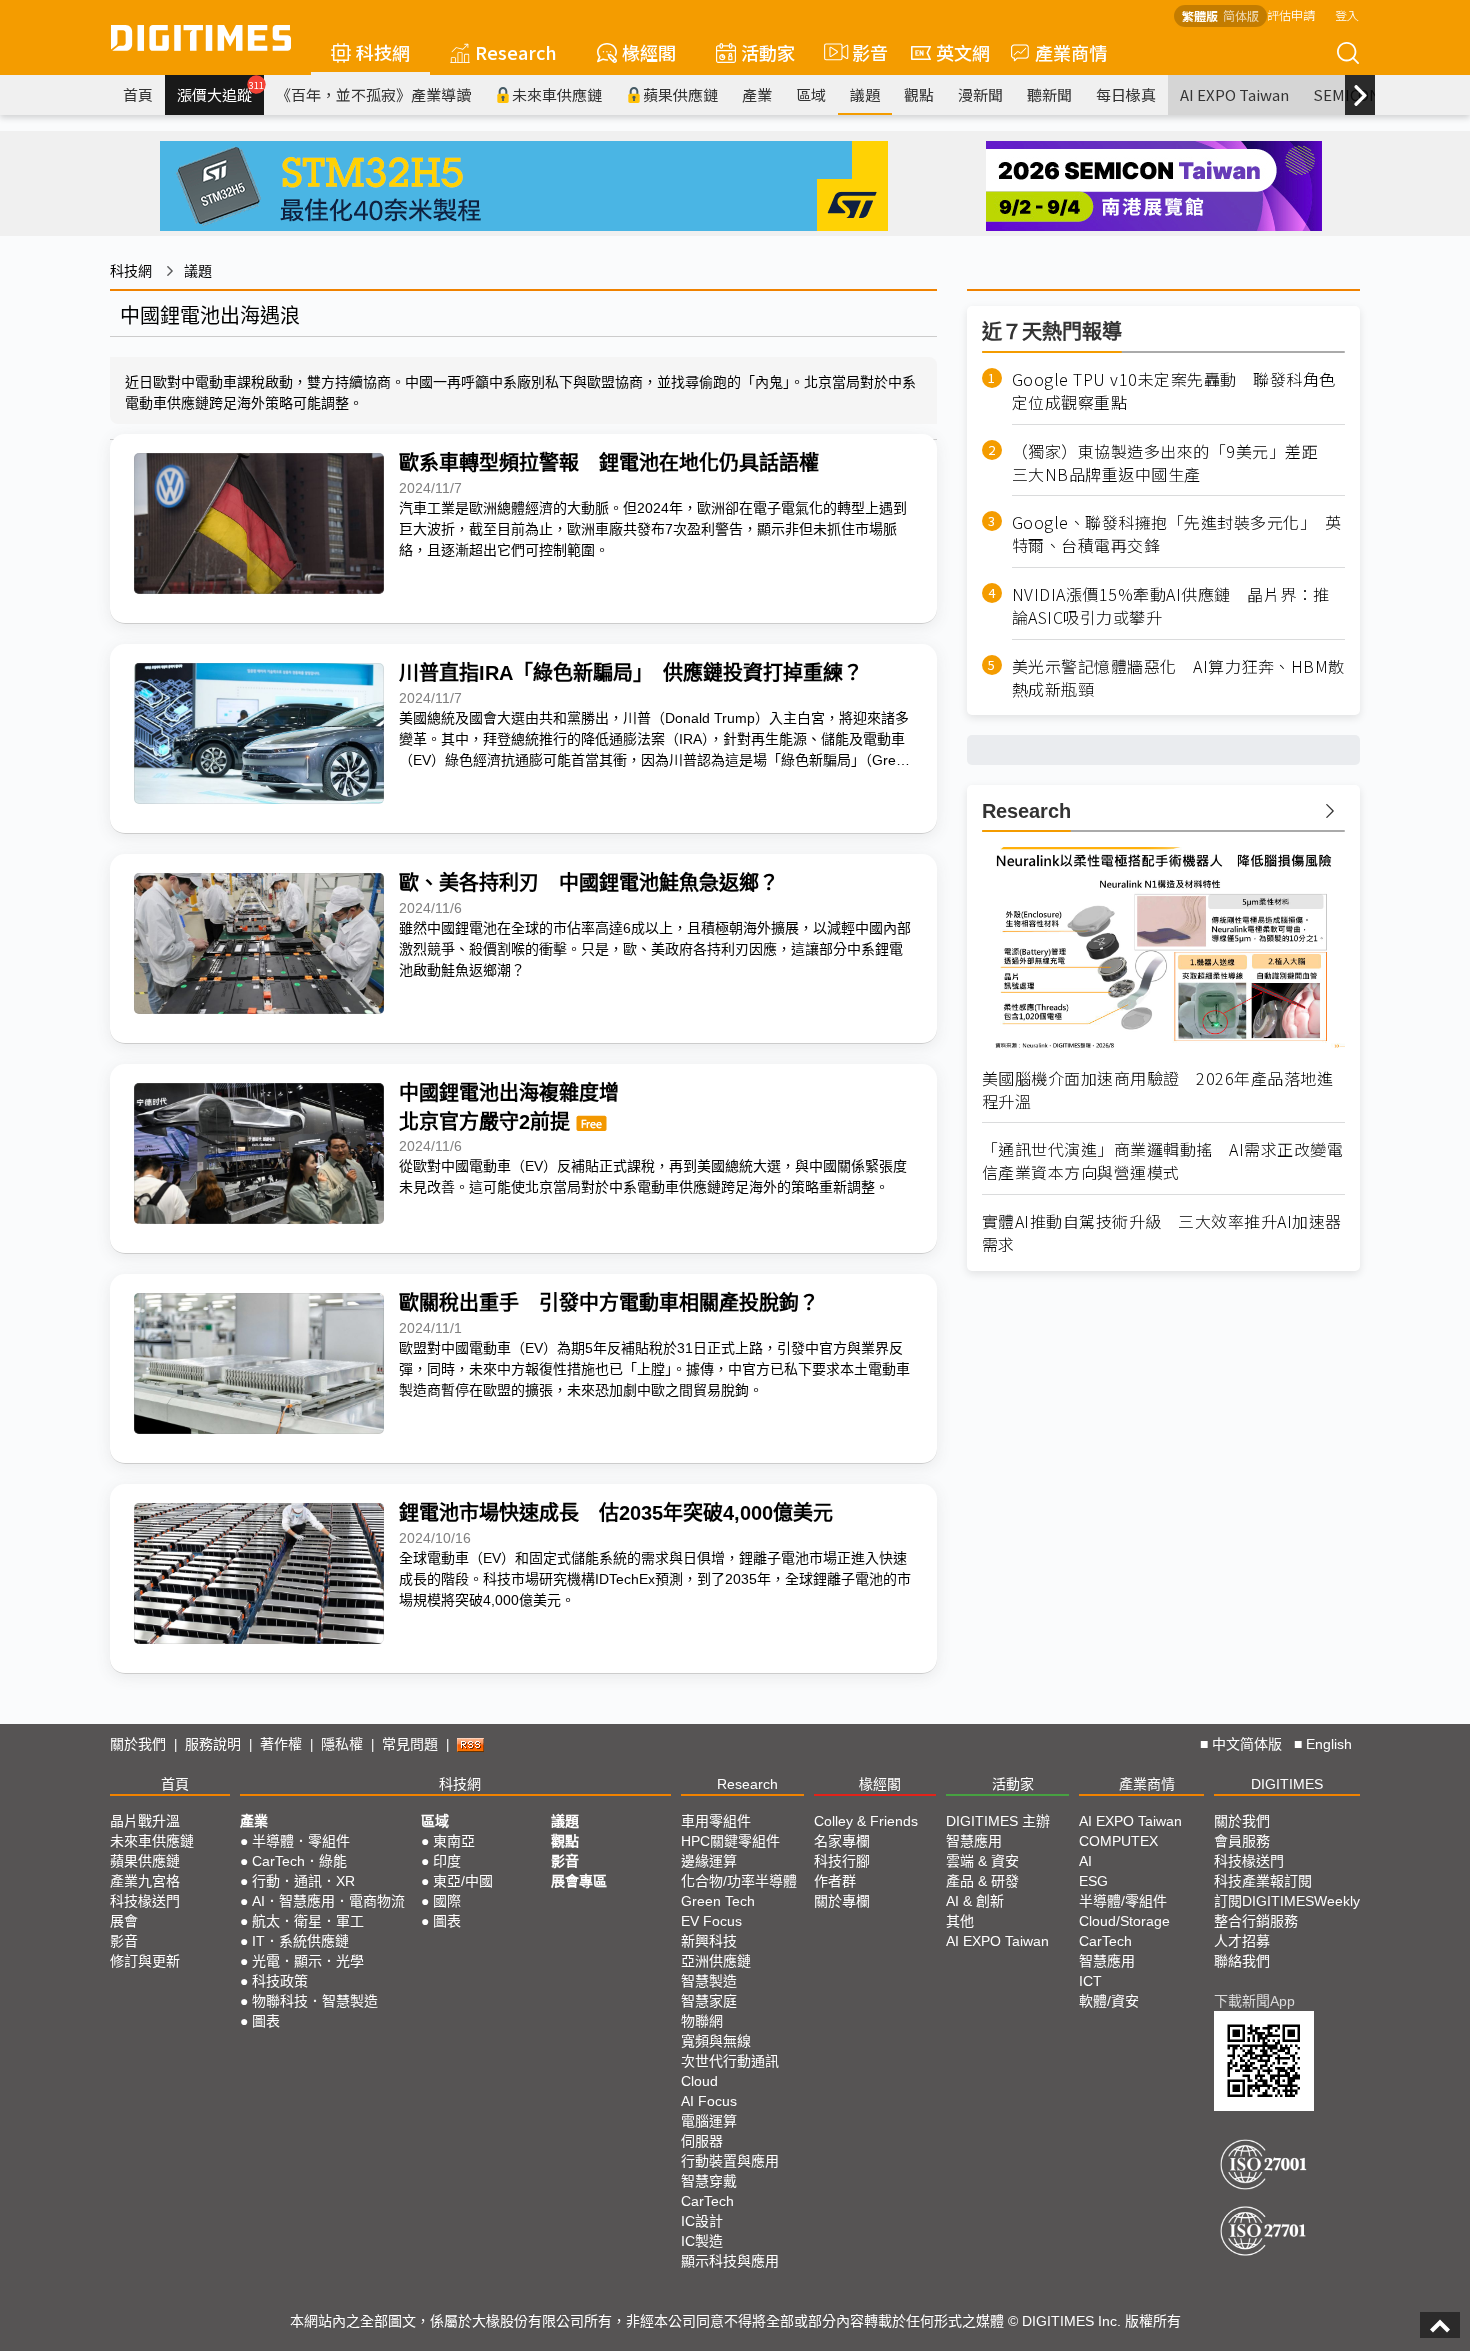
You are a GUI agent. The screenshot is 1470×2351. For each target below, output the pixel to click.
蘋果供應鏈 (680, 94)
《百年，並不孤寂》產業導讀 (373, 94)
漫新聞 (980, 94)
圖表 (266, 2021)
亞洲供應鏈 (716, 1961)
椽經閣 (649, 52)
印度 (447, 1861)
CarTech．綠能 (299, 1861)
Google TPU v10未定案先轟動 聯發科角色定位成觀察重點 (1174, 391)
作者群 (835, 1881)
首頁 (138, 94)
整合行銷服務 (1256, 1921)
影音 (861, 52)
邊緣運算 (709, 1861)
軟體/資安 (1109, 2001)
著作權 (281, 1744)
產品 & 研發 (982, 1881)
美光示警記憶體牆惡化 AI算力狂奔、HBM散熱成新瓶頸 (1178, 678)
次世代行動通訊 (730, 2061)
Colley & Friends (866, 1821)
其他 (960, 1921)
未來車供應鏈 (557, 94)
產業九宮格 (145, 1881)
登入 (1347, 14)
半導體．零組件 (301, 1841)
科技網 (383, 52)
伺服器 (702, 2141)
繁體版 (1200, 15)
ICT (1090, 1981)
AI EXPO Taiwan (1234, 94)
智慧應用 (974, 1841)
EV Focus (711, 1921)
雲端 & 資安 (982, 1861)
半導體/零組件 (1123, 1901)
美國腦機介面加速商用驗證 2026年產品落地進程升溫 (1158, 1090)
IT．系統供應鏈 (300, 1941)
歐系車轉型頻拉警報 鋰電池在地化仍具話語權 (609, 463)
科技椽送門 (145, 1901)
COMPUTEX (1118, 1841)
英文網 (963, 52)
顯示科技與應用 (730, 2261)
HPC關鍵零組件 (730, 1841)
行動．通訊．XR (303, 1881)
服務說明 (213, 1744)
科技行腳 (842, 1861)
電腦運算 (709, 2121)
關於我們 (138, 1744)
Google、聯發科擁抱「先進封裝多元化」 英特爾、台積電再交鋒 (1177, 534)
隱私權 (342, 1744)
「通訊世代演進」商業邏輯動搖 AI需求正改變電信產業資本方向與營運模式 (1163, 1161)
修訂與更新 (145, 1961)
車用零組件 (716, 1821)
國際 (447, 1901)
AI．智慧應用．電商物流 (328, 1901)
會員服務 (1242, 1841)
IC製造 (702, 2241)
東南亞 (454, 1841)
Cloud (699, 2081)
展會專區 (579, 1881)
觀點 (919, 94)
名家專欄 (842, 1841)
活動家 (768, 52)
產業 (757, 94)
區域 (811, 94)
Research (516, 52)
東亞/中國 (463, 1881)
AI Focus (709, 2101)
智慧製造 (709, 1981)
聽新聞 (1049, 94)
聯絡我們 (1242, 1961)
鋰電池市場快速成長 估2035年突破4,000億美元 (616, 1513)
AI (1085, 1861)
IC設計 (702, 2221)
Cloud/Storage (1124, 1921)
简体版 (1241, 15)
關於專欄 (842, 1901)
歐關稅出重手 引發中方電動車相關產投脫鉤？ (609, 1303)
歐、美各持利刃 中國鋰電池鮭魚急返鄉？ (589, 883)
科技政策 (280, 1981)
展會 (124, 1921)
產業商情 (1071, 52)
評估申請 (1291, 14)
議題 (865, 94)
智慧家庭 (709, 2001)
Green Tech (718, 1901)
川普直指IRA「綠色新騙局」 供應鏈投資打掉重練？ (631, 673)
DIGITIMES (1287, 1784)
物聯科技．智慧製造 (315, 2001)
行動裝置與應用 (730, 2161)
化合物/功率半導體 (739, 1881)
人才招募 (1242, 1941)
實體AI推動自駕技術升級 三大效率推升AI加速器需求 (1162, 1233)
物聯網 (702, 2021)
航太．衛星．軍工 (308, 1921)
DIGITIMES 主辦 (998, 1821)
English (1329, 1744)
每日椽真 (1126, 94)
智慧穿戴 (709, 2181)
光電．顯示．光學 (308, 1961)
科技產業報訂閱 (1263, 1881)
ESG (1093, 1881)
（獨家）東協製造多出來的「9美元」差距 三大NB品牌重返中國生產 (1173, 463)
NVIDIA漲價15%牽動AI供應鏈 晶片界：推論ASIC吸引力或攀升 (1171, 606)
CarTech (707, 2201)
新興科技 (709, 1941)
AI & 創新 (975, 1901)
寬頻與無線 (716, 2041)
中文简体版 (1247, 1744)
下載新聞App (1254, 2001)
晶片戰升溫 (145, 1821)
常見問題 (410, 1744)
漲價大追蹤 (220, 92)
